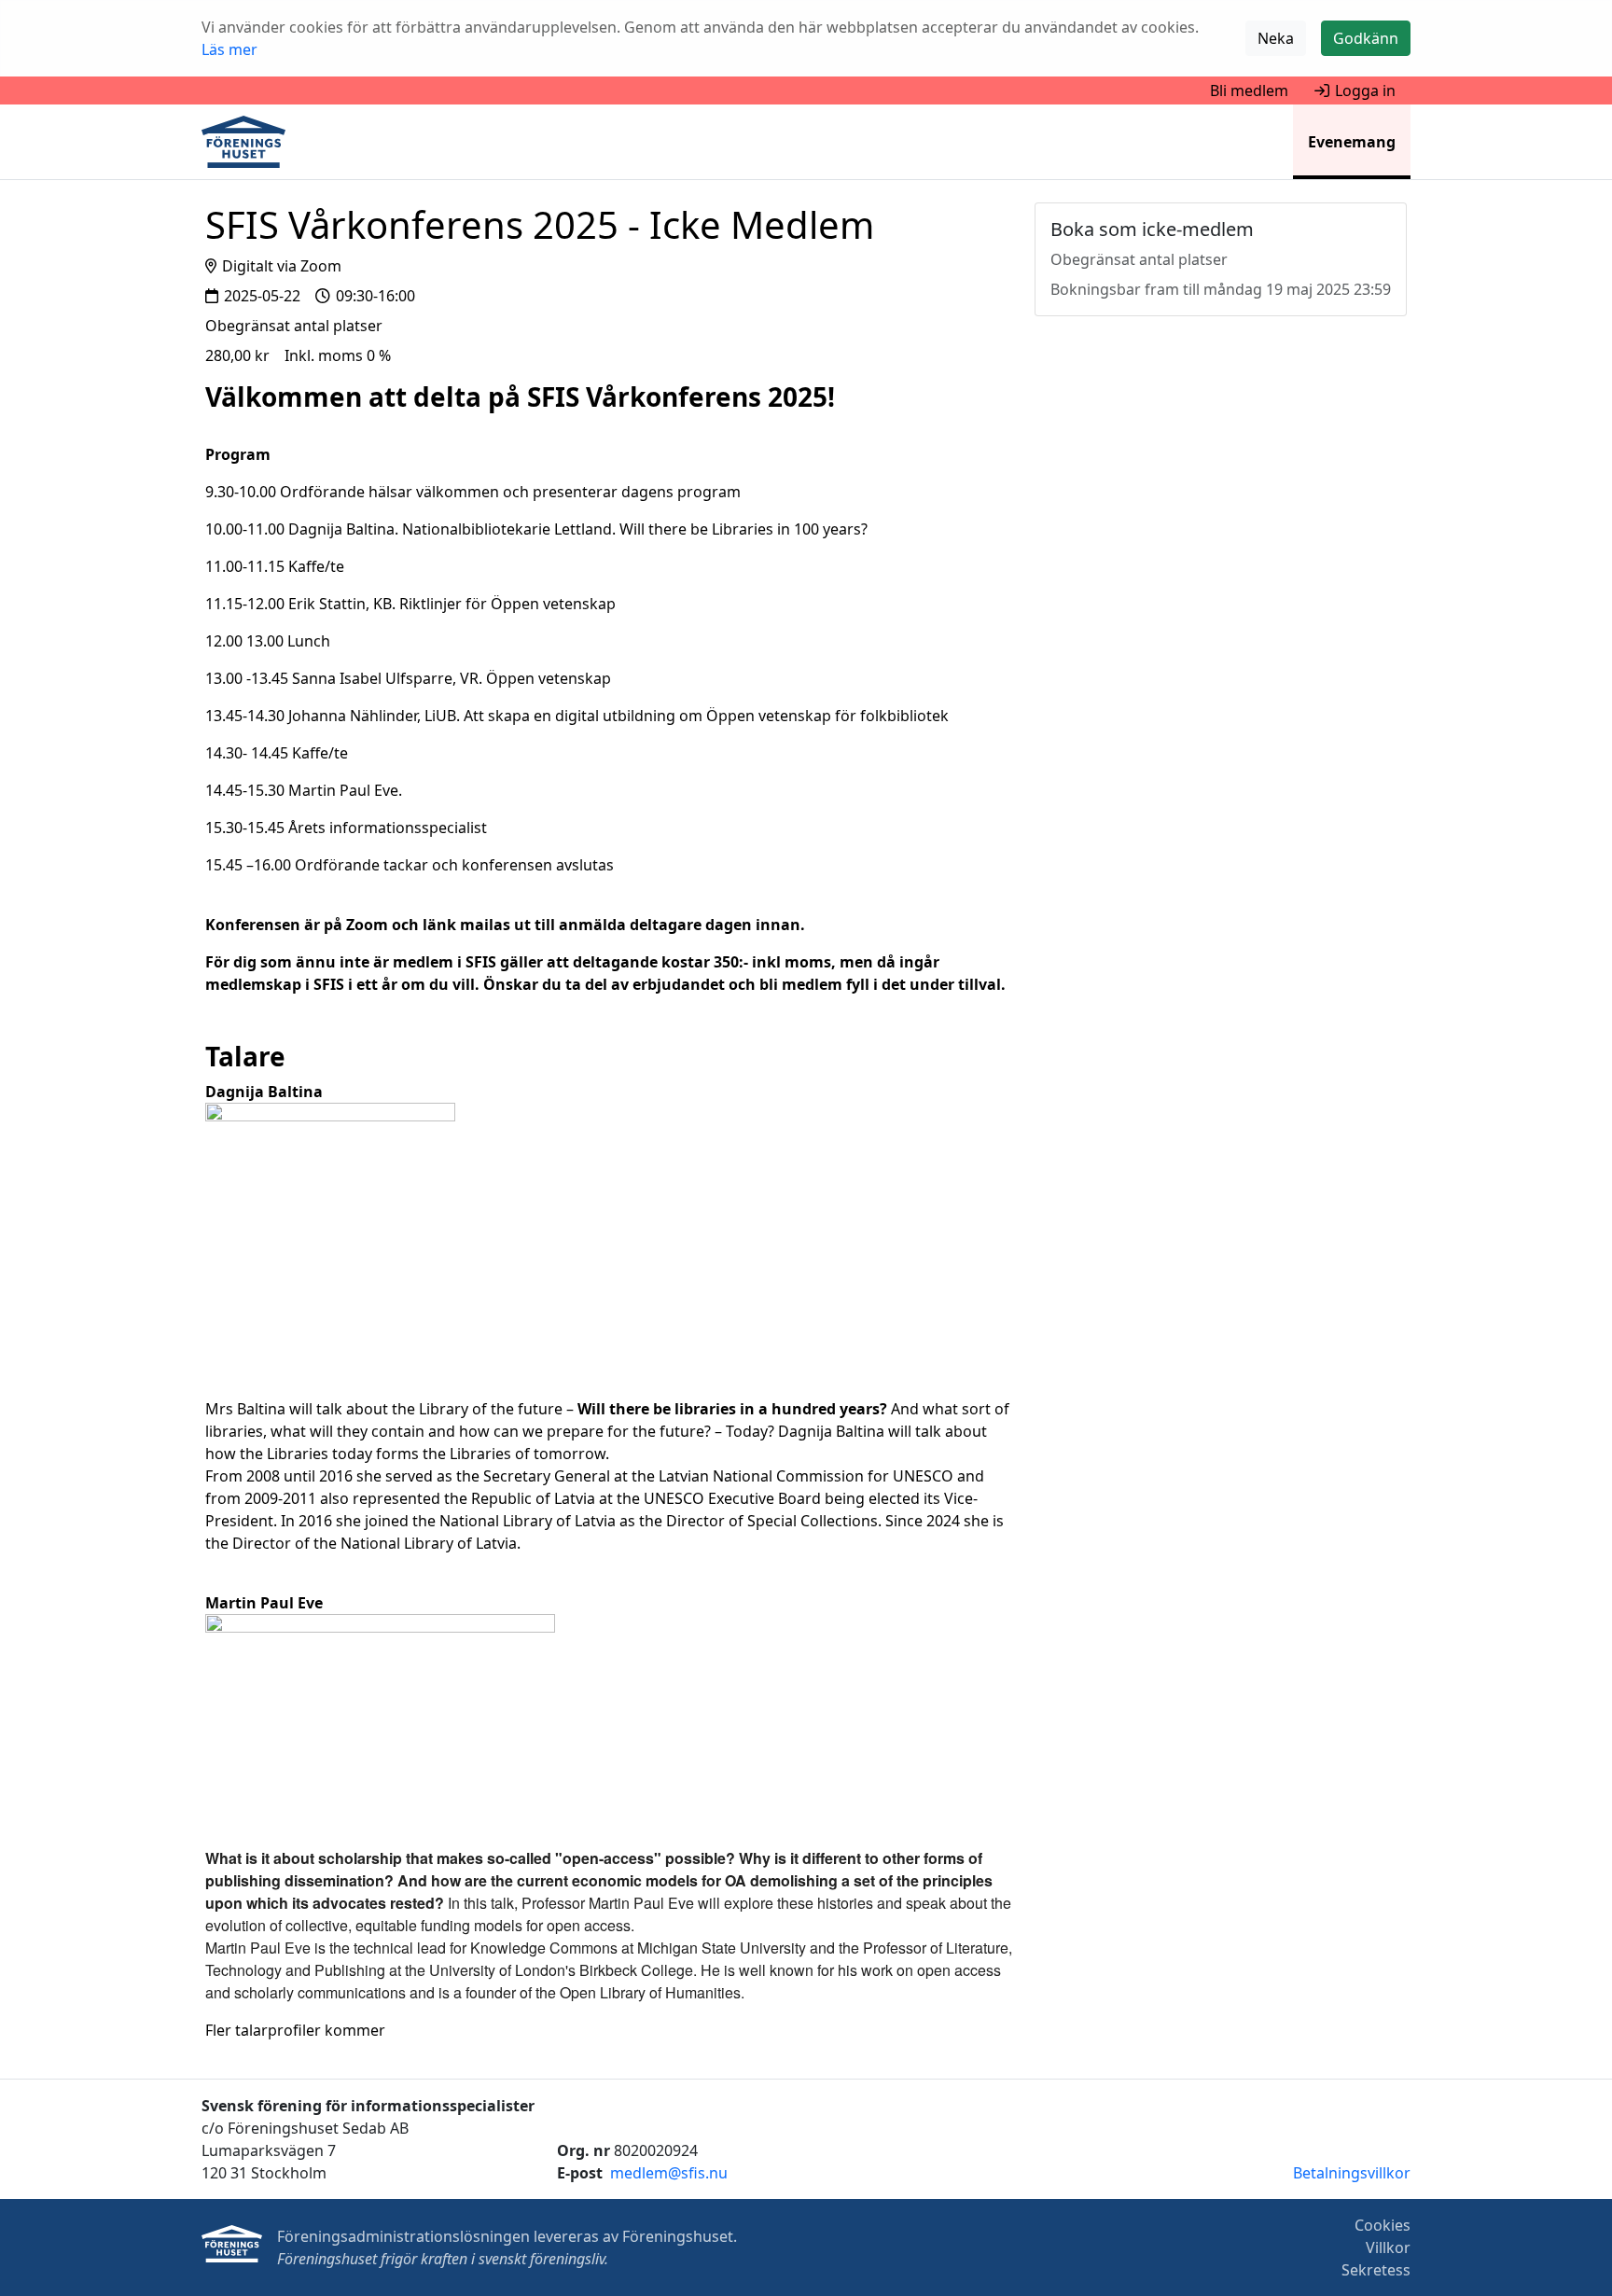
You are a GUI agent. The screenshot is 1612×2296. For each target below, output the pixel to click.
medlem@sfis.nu (669, 2173)
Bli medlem (1249, 90)
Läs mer (229, 49)
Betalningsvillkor (1352, 2173)
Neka (1276, 38)
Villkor (1388, 2247)
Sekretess (1376, 2270)
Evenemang (1352, 142)
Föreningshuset (678, 2236)
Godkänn (1366, 38)
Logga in (1365, 90)
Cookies (1383, 2225)
